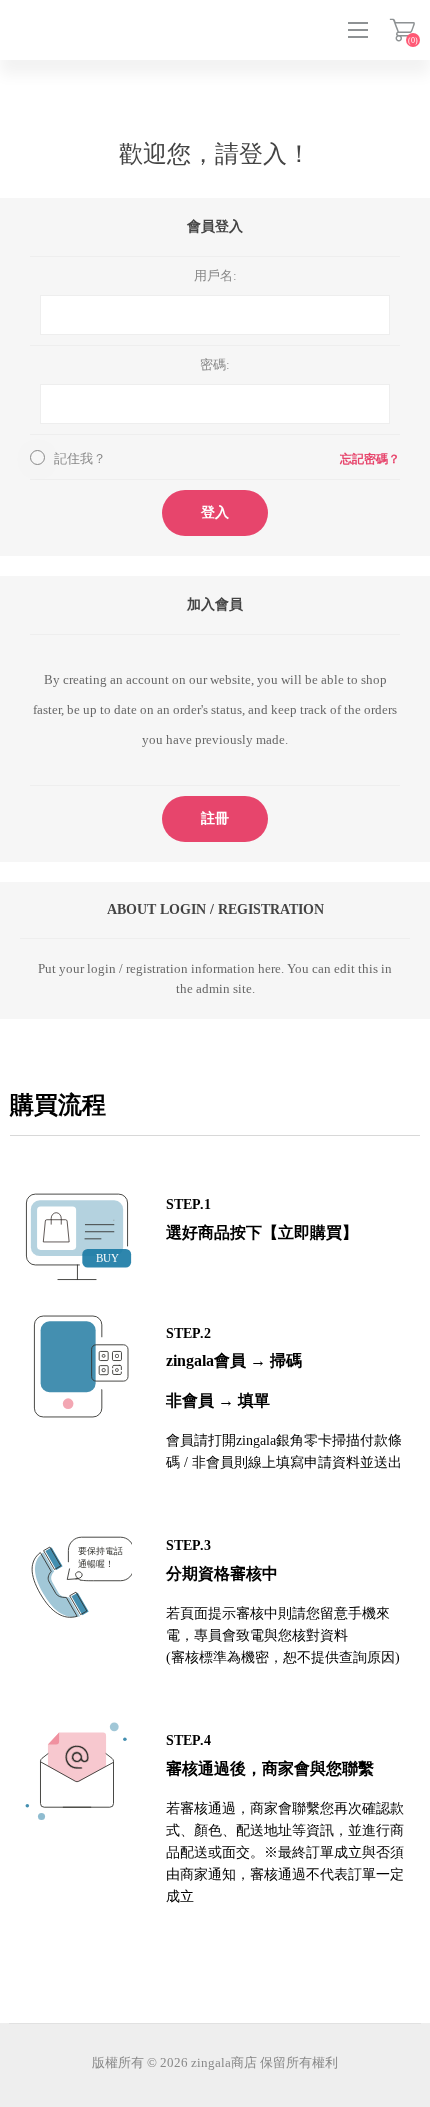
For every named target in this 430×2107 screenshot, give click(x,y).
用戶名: (215, 275)
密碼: (215, 364)
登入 (215, 512)
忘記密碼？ (370, 459)
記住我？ (80, 458)
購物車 (402, 30)
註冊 (215, 818)
